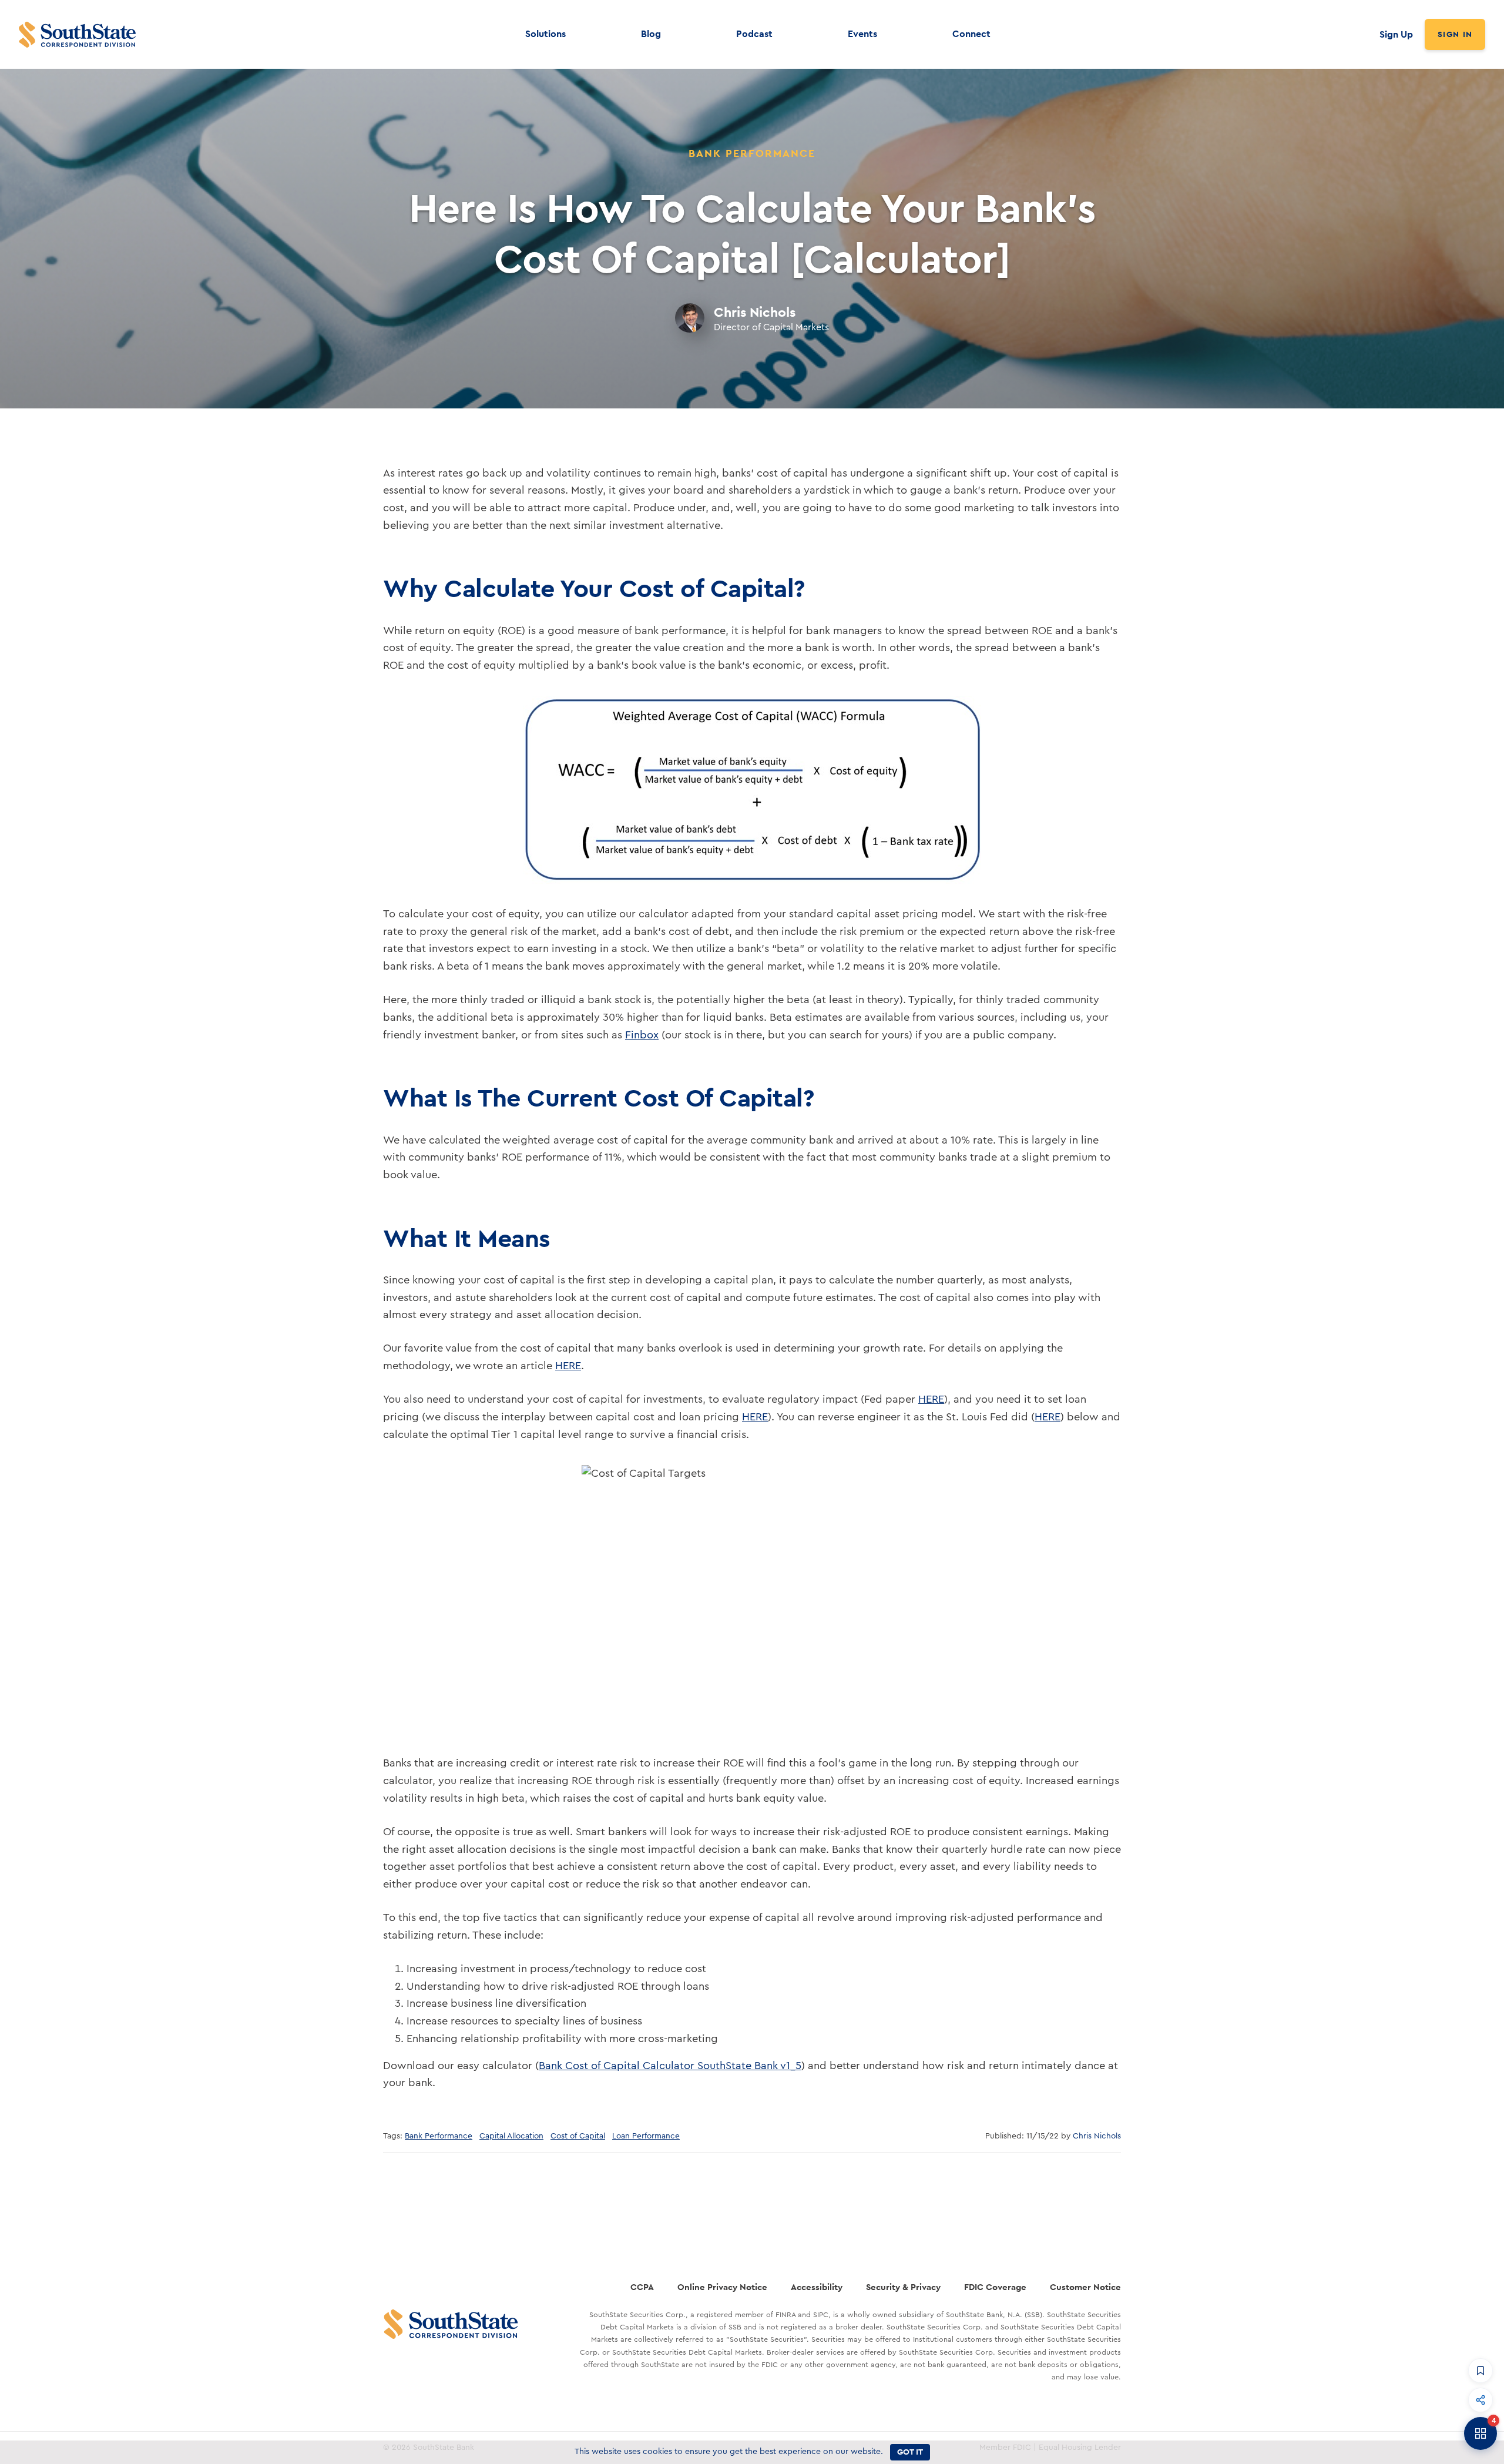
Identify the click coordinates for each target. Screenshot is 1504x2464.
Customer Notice (1085, 2287)
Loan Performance (646, 2136)
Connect (971, 34)
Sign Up (1396, 34)
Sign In (1455, 34)
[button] (1480, 2371)
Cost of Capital (578, 2136)
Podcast (754, 34)
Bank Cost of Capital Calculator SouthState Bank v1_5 (670, 2066)
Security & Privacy (903, 2287)
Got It (910, 2452)
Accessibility (817, 2287)
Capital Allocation (511, 2136)
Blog (651, 34)
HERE (568, 1366)
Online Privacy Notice (722, 2287)
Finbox (642, 1035)
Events (862, 34)
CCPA (642, 2287)
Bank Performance (439, 2136)
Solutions (545, 34)
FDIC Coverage (995, 2287)
